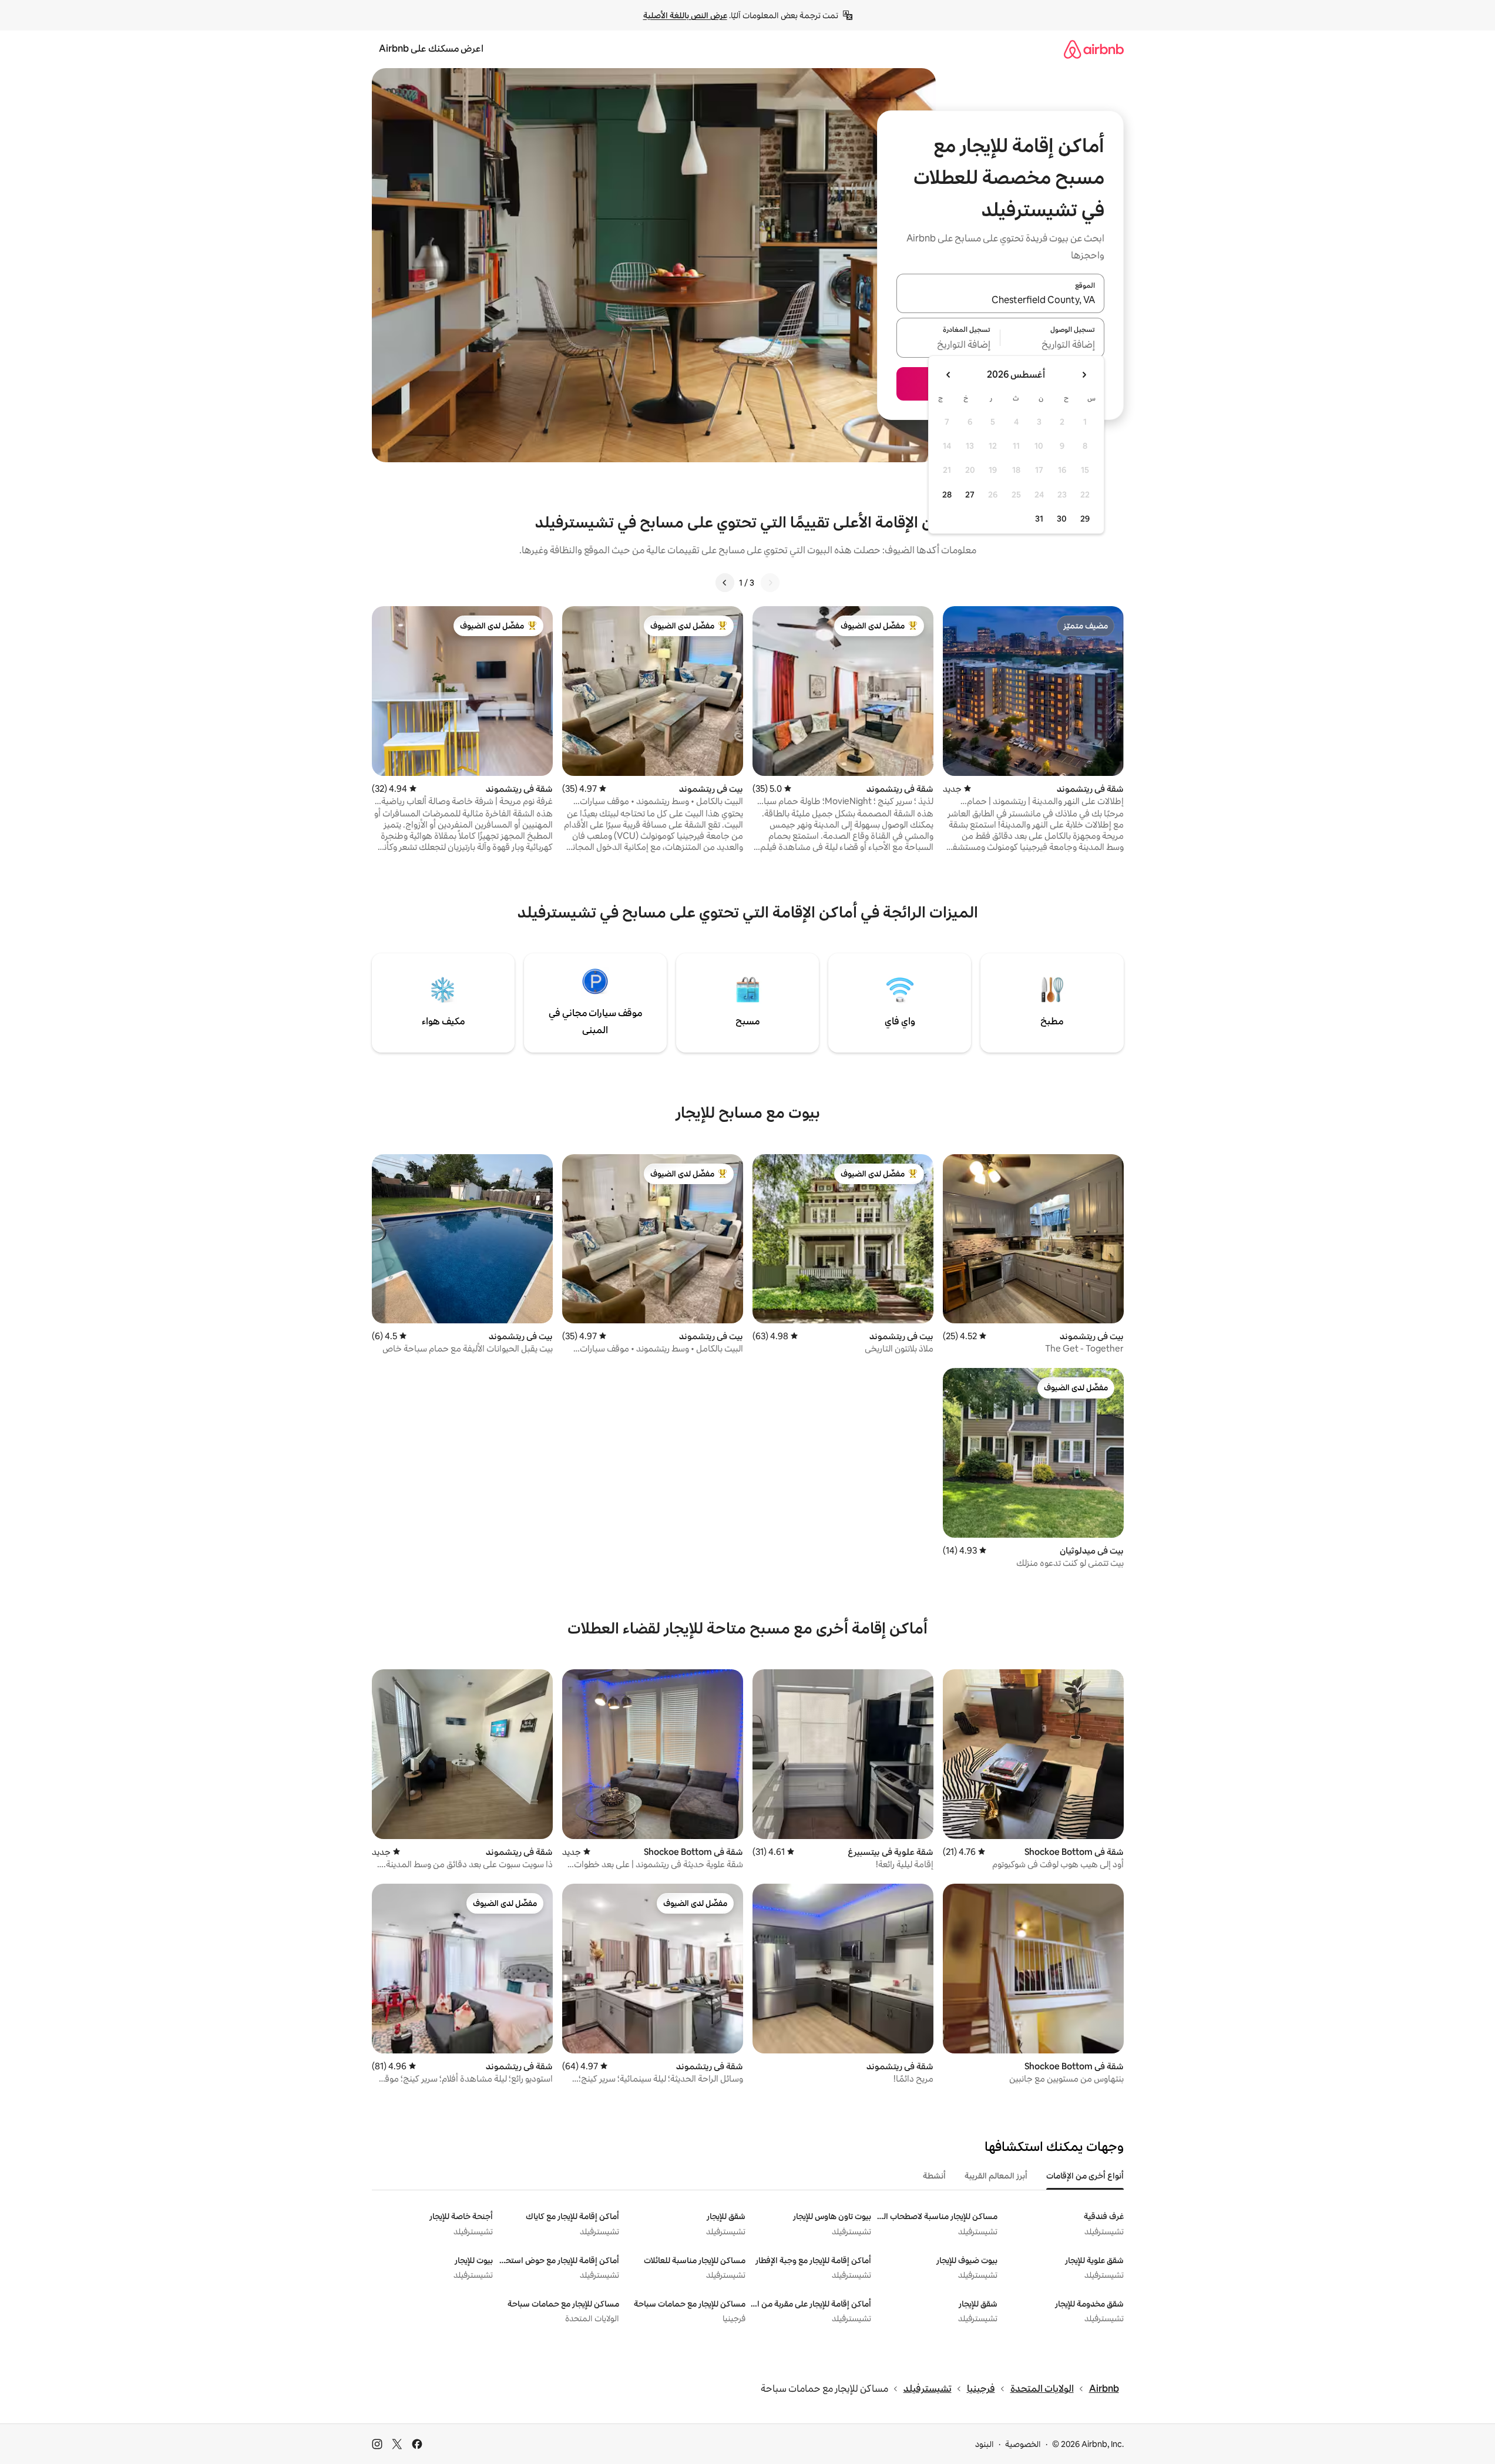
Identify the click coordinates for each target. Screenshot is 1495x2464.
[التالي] (725, 583)
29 (1085, 519)
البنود (985, 2444)
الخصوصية (1023, 2444)
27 (970, 495)
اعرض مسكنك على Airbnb (431, 48)
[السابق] (770, 583)
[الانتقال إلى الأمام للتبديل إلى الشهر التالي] (949, 375)
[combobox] (1000, 300)
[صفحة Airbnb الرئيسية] (1094, 49)
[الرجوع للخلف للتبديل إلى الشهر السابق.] (1084, 375)
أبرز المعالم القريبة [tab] (996, 2176)
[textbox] (1052, 345)
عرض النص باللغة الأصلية (685, 15)
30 (1062, 519)
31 (1039, 519)
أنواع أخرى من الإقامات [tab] (1085, 2176)
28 (947, 495)
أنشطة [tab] (934, 2176)
